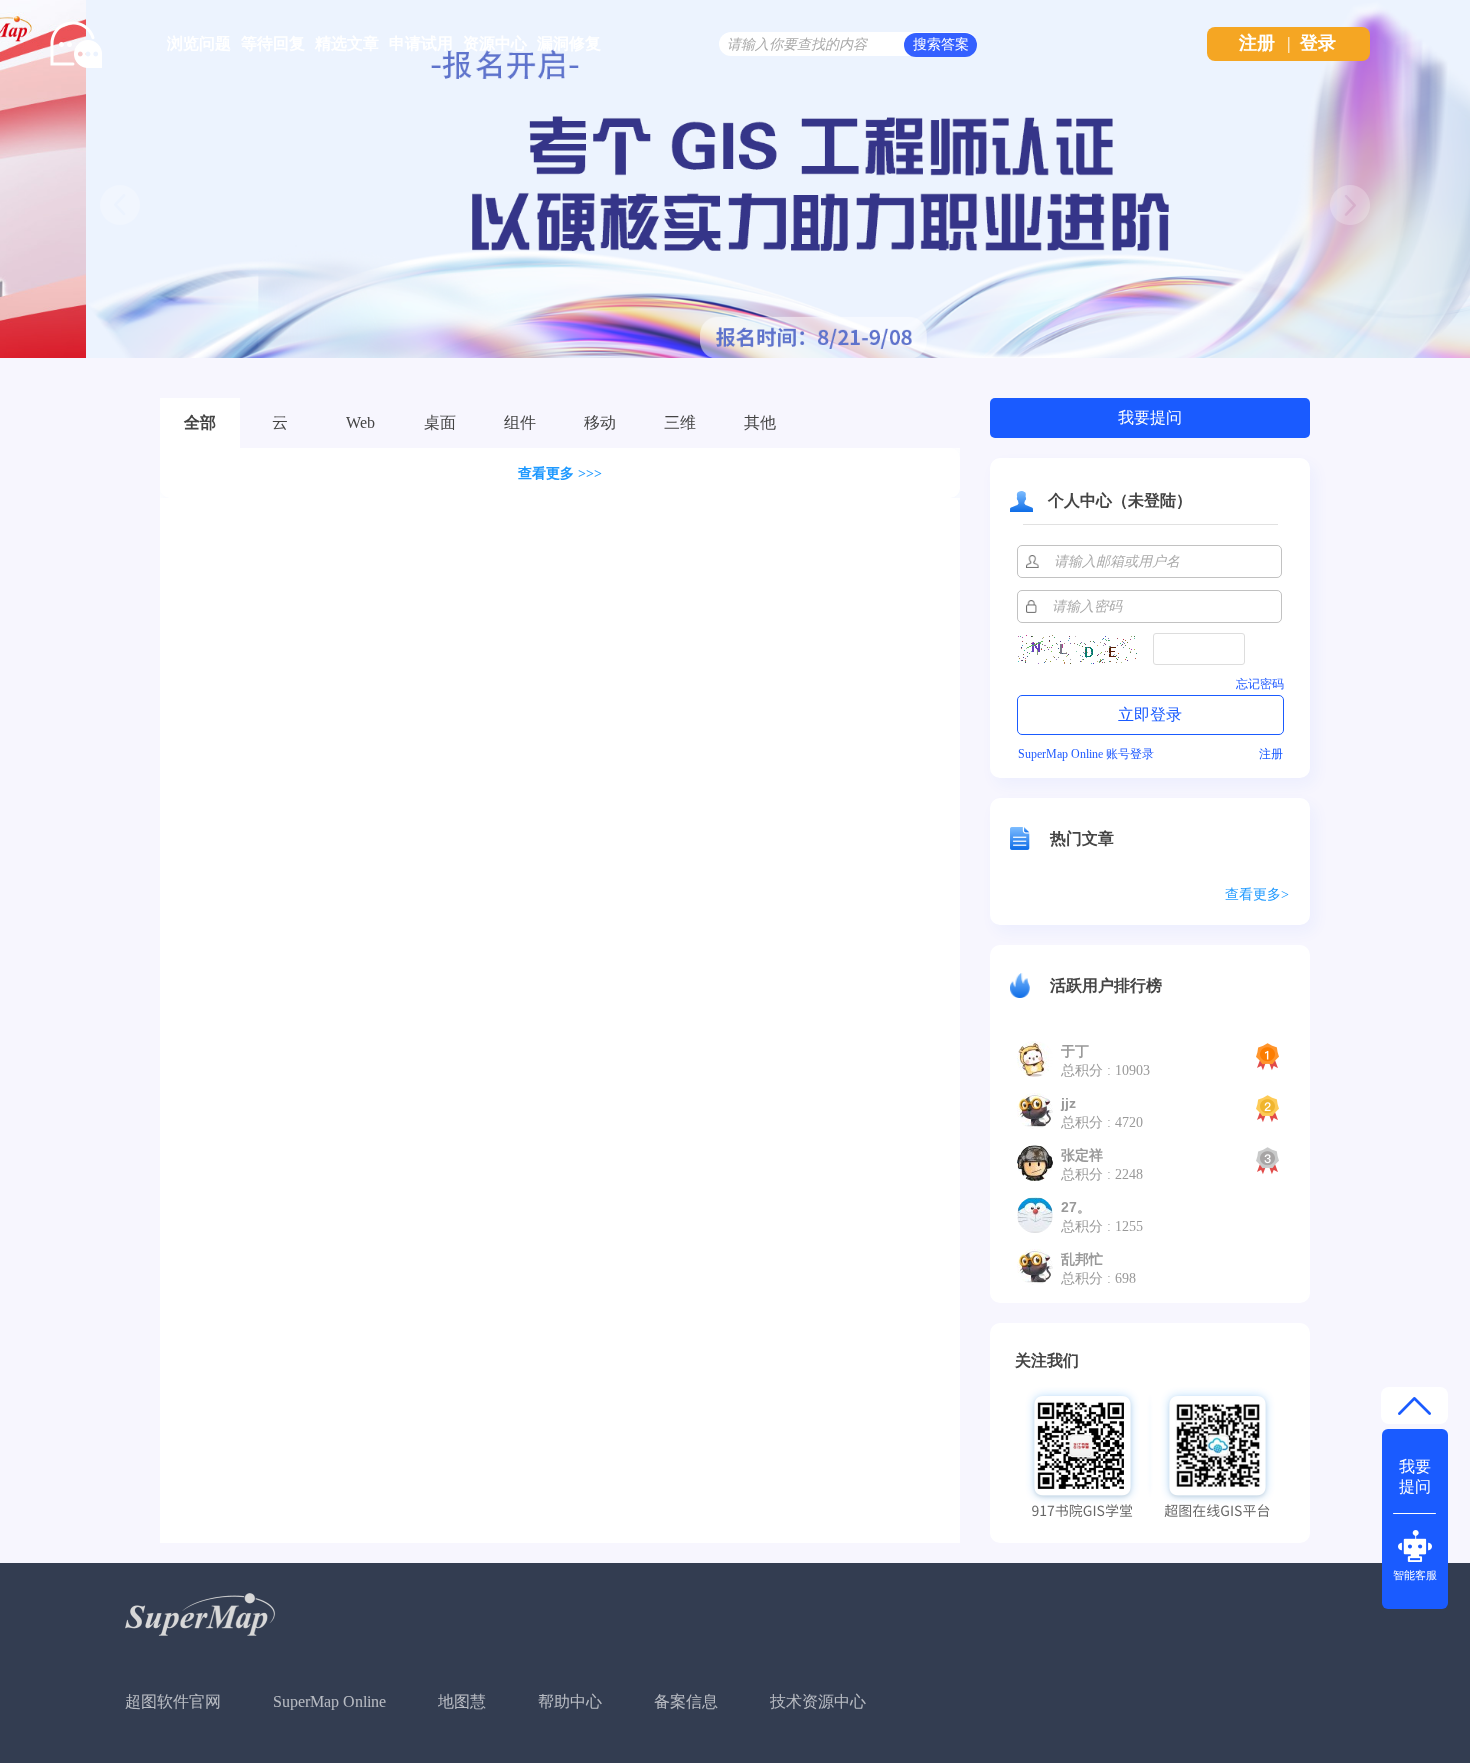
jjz (1068, 1103)
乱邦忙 (1082, 1259)
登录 (1318, 43)
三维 (680, 422)
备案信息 (686, 1701)
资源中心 (495, 43)
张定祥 (1082, 1155)
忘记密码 (1260, 684)
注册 (1257, 43)
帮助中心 (570, 1701)
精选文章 (347, 43)
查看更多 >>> (560, 473)
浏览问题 (199, 43)
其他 (760, 422)
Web (360, 422)
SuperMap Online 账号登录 (1086, 754)
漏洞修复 (569, 43)
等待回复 (273, 43)
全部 (200, 422)
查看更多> (1257, 894)
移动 (600, 422)
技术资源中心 (818, 1701)
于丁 (1075, 1051)
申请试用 (421, 43)
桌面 (440, 422)
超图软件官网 (173, 1701)
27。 (1076, 1207)
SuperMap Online (329, 1701)
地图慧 (462, 1701)
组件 (520, 422)
